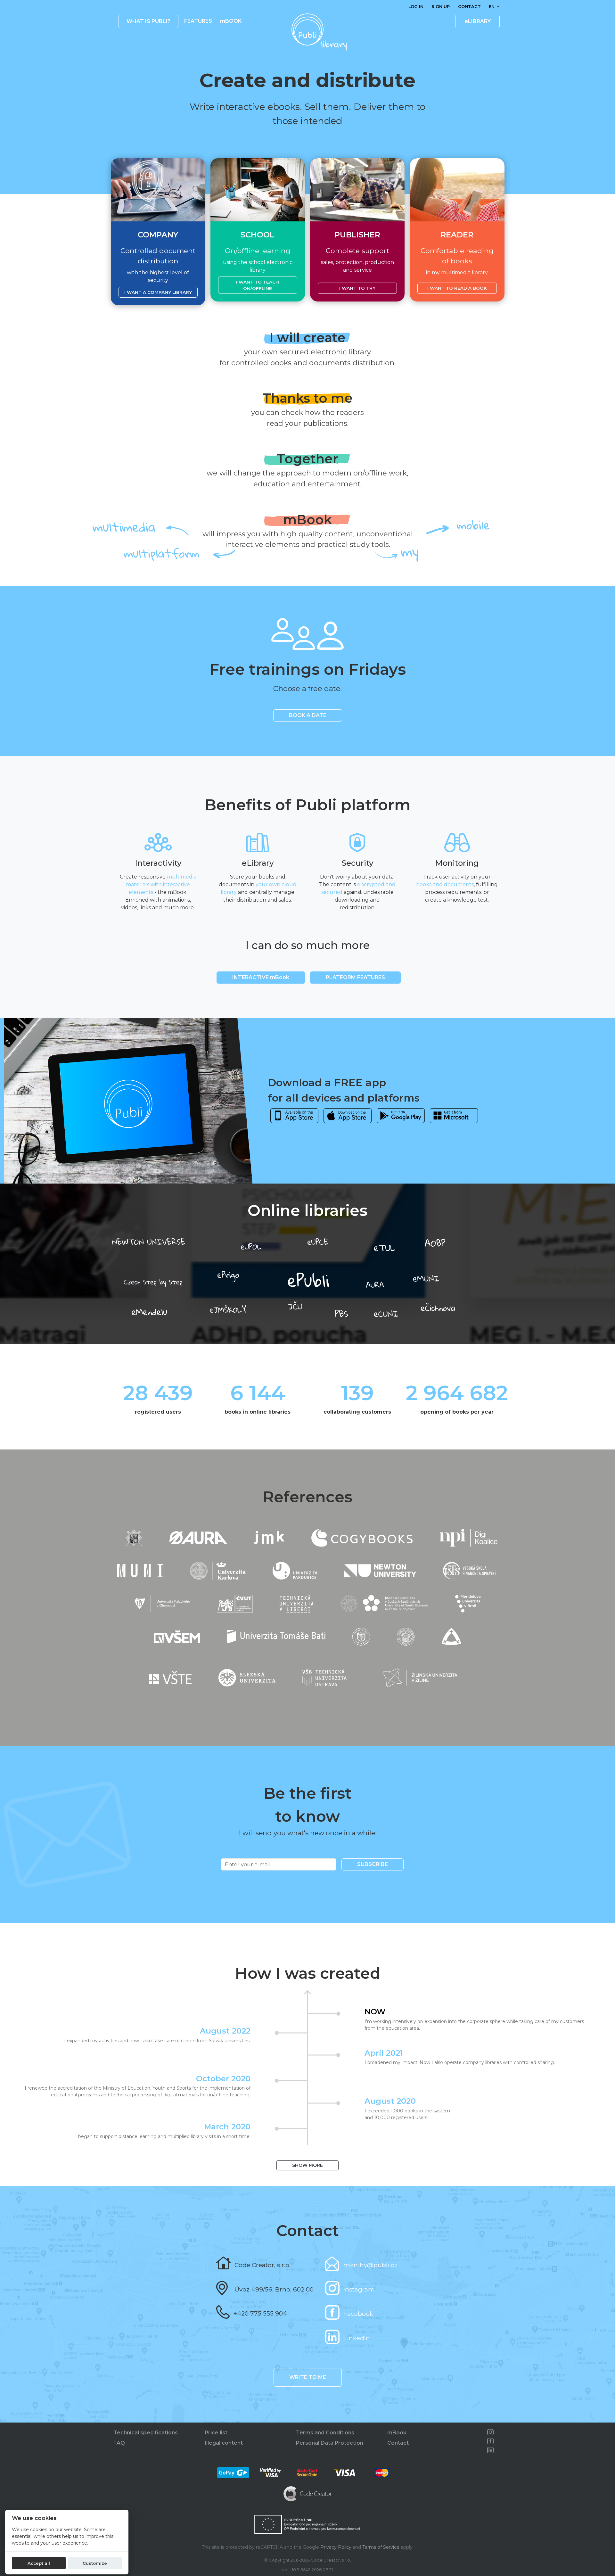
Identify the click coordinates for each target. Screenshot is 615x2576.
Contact (469, 7)
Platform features (355, 977)
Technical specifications (146, 2433)
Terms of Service (381, 2547)
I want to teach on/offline (258, 285)
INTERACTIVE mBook (261, 977)
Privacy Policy (336, 2547)
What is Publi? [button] (148, 21)
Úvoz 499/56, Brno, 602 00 (274, 2289)
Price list (216, 2433)
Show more (307, 2165)
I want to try (357, 288)
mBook (397, 2433)
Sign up (441, 7)
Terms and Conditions (325, 2433)
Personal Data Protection (330, 2443)
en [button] (492, 7)
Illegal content (224, 2443)
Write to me (308, 2377)
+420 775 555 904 (260, 2313)
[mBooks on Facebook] (490, 2441)
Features (198, 21)
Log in (416, 7)
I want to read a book (457, 288)
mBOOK (231, 21)
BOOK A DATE (308, 715)
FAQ (119, 2443)
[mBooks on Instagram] (490, 2432)
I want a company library (158, 292)
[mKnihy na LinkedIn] (490, 2450)
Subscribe (373, 1864)
